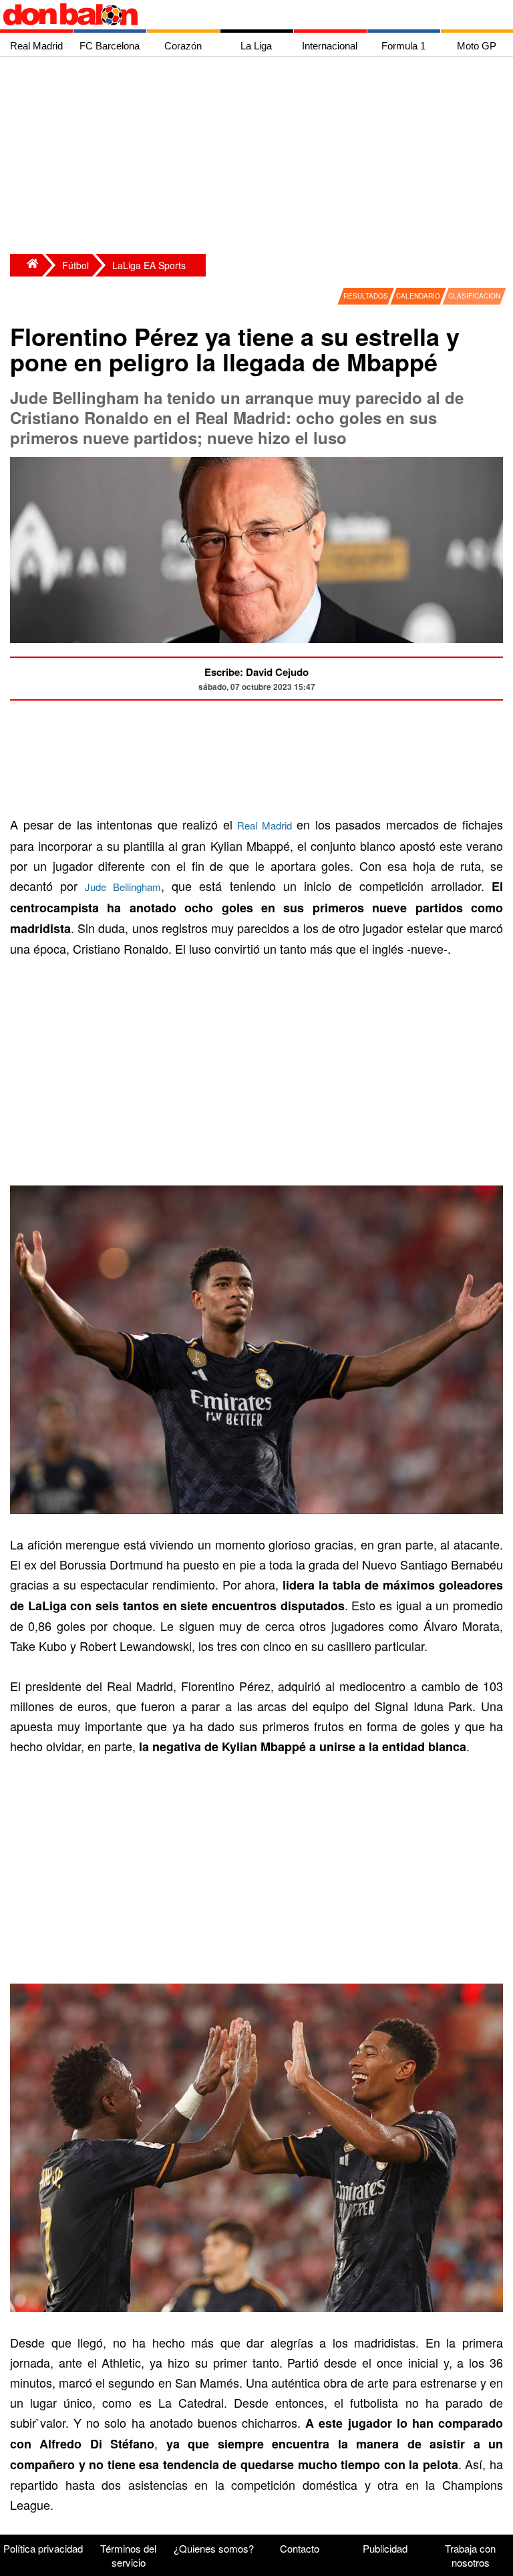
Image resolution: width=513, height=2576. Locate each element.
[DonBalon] (26, 265)
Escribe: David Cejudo (256, 672)
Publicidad (385, 2548)
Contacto (300, 2548)
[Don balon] (241, 15)
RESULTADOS (366, 296)
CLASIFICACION (474, 296)
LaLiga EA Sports (149, 265)
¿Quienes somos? (214, 2548)
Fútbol (75, 265)
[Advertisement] (260, 157)
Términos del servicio (128, 2555)
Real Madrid (265, 825)
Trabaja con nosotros (470, 2555)
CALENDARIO (418, 296)
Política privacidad (43, 2548)
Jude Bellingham (123, 887)
